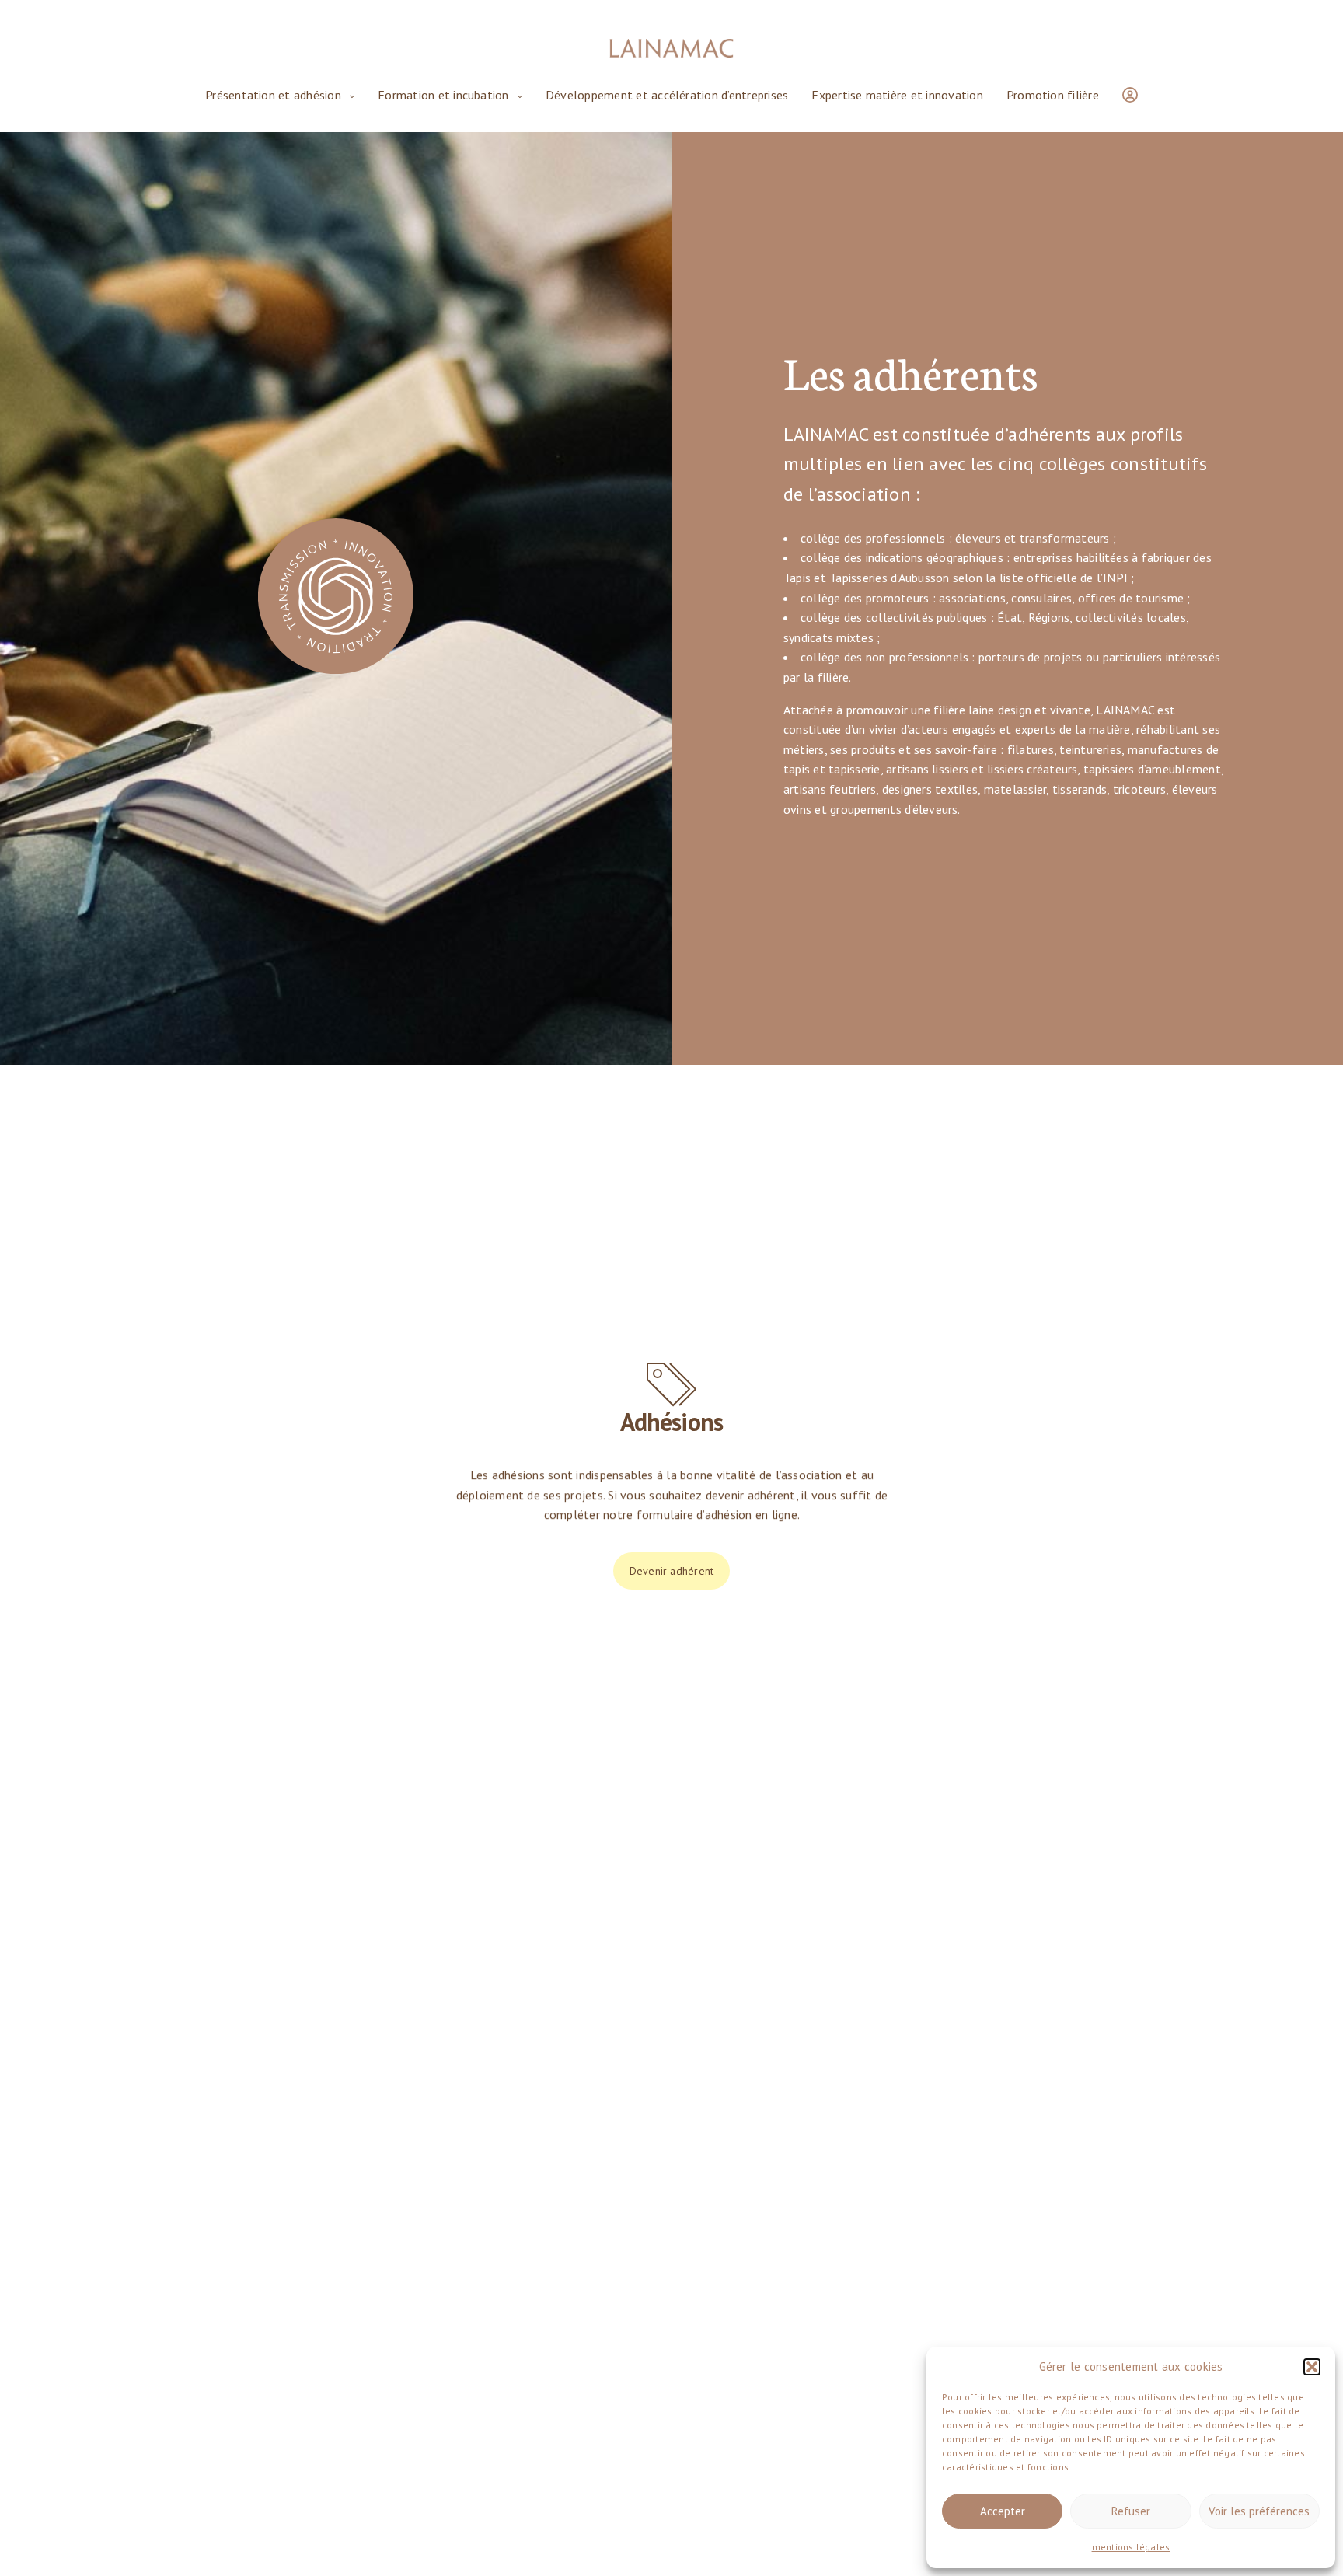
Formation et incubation (443, 95)
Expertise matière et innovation (897, 95)
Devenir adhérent (672, 1571)
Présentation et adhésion (273, 95)
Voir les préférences (1259, 2511)
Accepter (1003, 2511)
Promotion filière (1053, 95)
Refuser (1131, 2511)
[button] (1312, 2367)
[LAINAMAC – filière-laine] (671, 48)
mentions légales (1131, 2547)
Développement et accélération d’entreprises (667, 95)
